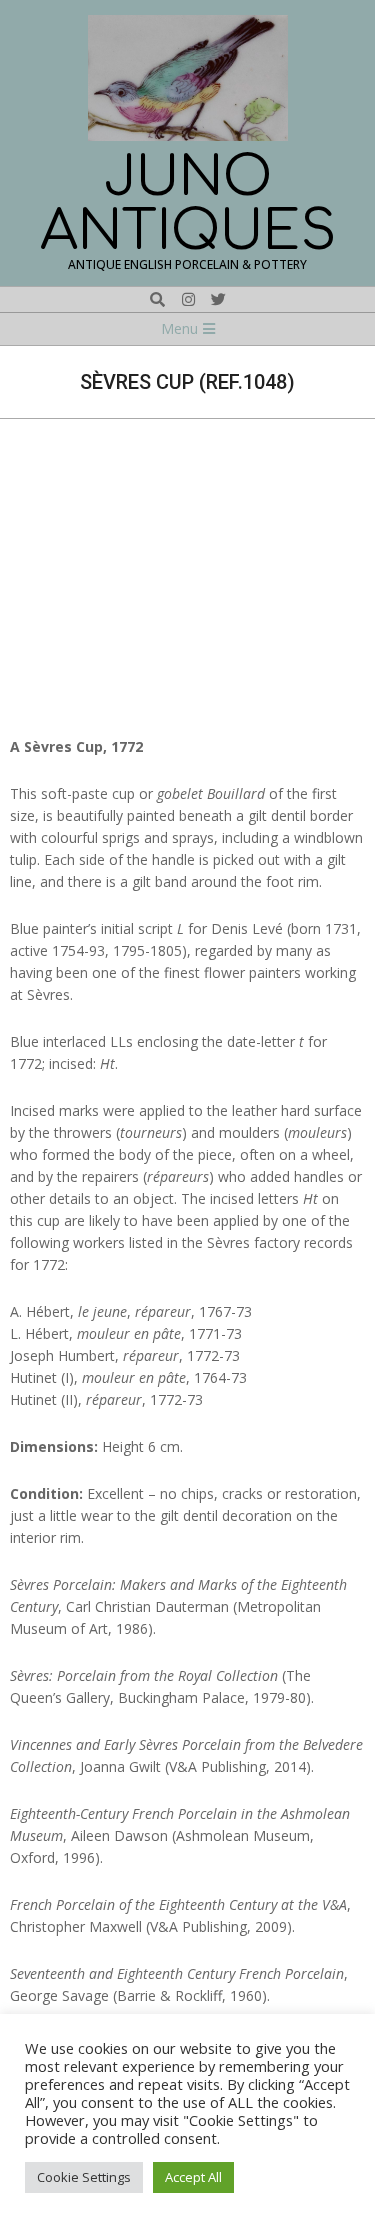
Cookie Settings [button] (84, 2177)
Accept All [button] (193, 2177)
